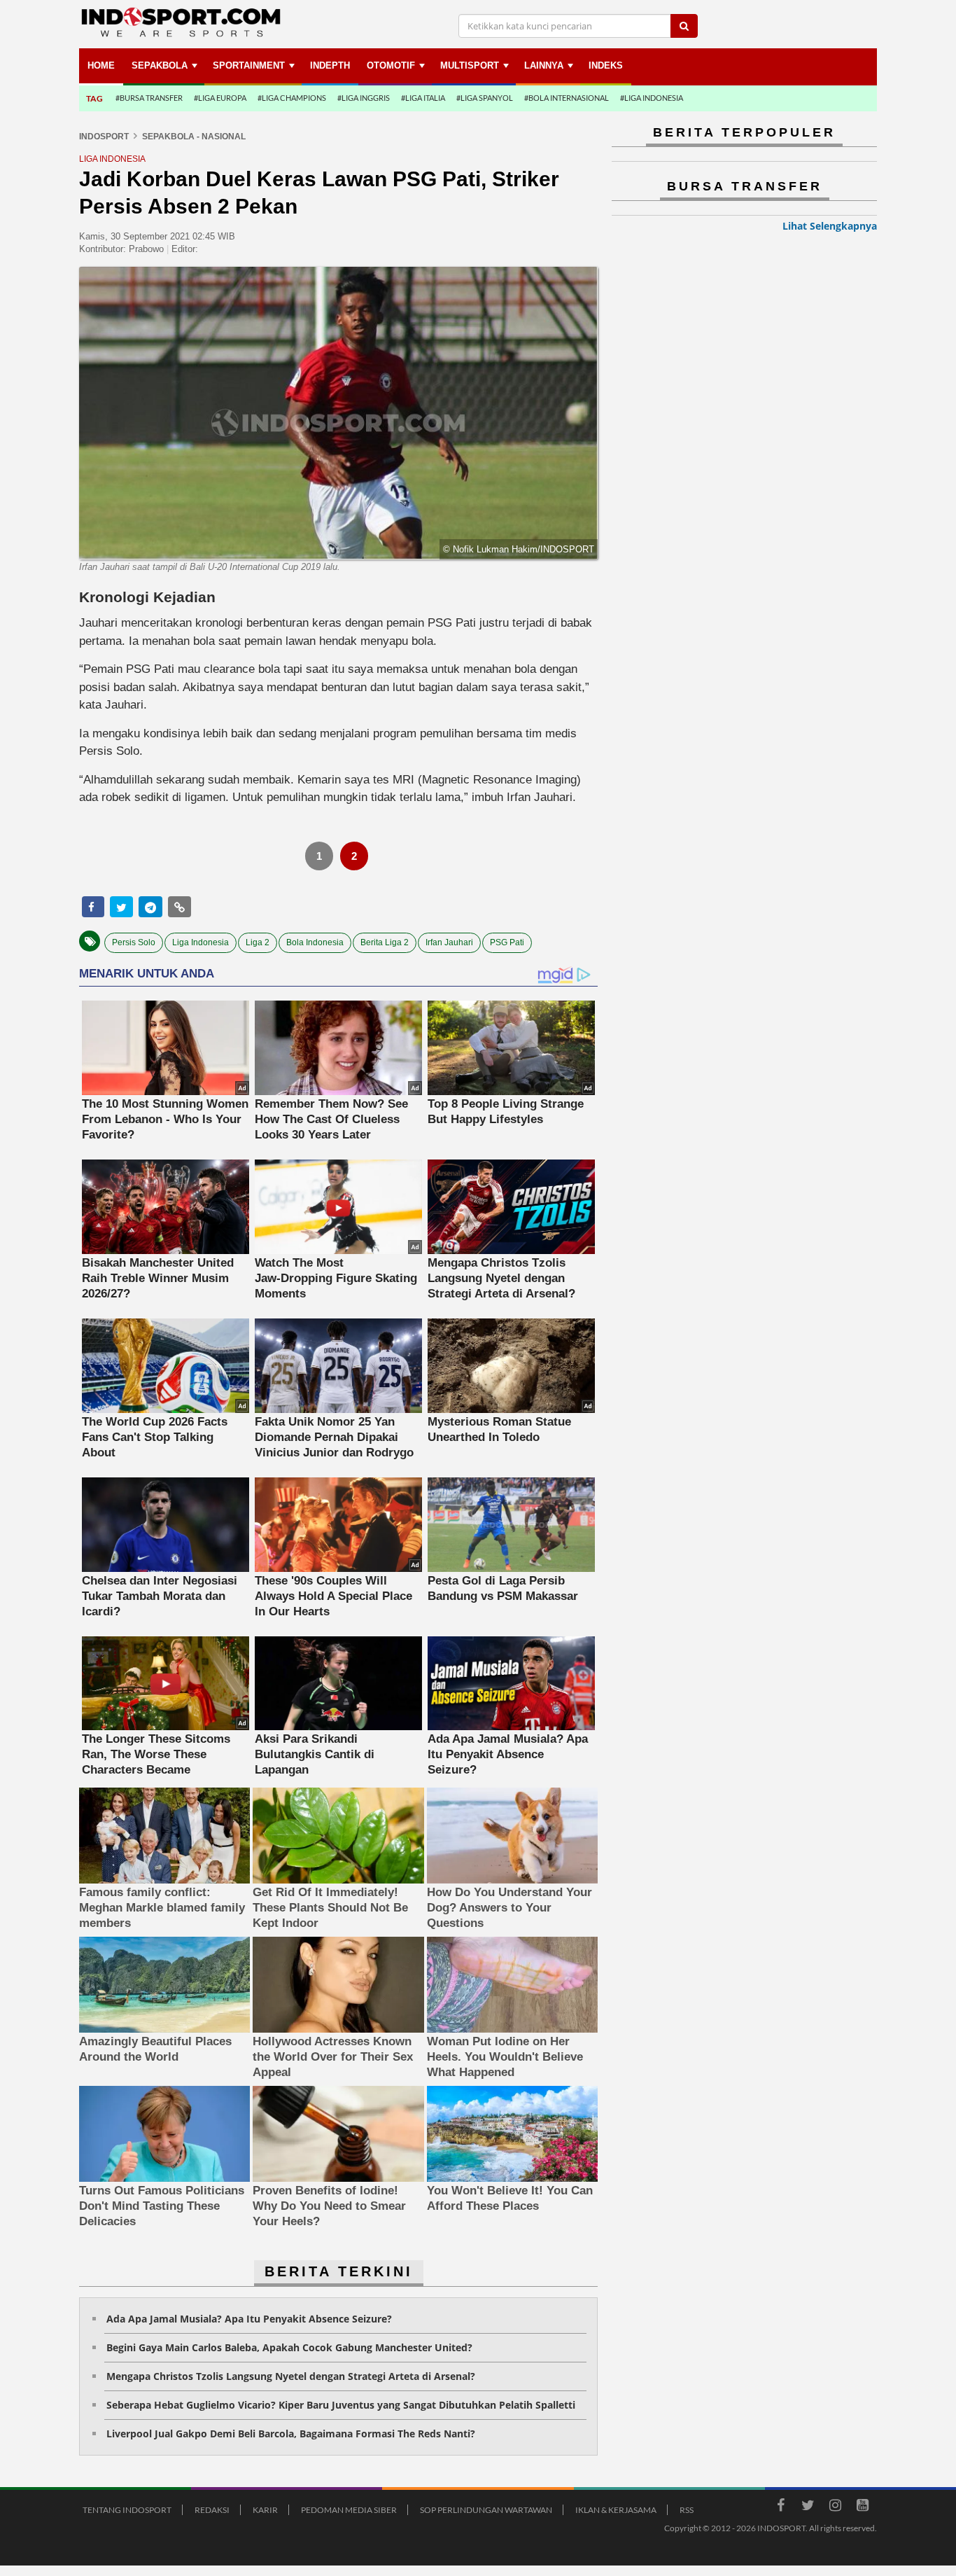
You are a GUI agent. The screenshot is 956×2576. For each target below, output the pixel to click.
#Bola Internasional (567, 98)
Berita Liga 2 (385, 942)
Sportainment (249, 65)
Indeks (606, 65)
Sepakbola (160, 65)
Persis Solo (134, 942)
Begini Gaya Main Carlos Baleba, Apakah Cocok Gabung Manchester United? (289, 2347)
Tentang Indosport (127, 2510)
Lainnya (544, 65)
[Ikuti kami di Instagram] (835, 2507)
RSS (687, 2510)
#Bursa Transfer (149, 98)
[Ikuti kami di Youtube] (862, 2507)
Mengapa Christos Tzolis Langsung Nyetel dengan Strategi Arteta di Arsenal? (291, 2376)
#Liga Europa (220, 98)
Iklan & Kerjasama (616, 2510)
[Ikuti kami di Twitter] (808, 2507)
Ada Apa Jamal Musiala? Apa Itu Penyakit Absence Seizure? (249, 2319)
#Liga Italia (423, 98)
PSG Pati (507, 942)
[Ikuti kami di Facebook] (780, 2507)
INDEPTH (330, 65)
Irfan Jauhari (449, 942)
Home (101, 65)
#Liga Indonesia (652, 98)
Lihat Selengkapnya (830, 226)
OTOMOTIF (391, 65)
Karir (265, 2510)
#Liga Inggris (364, 98)
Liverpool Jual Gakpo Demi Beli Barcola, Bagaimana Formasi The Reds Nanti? (291, 2434)
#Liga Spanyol (485, 98)
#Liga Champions (292, 98)
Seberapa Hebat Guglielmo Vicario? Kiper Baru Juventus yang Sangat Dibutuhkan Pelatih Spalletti (341, 2405)
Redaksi (212, 2510)
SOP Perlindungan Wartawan (486, 2510)
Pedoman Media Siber (349, 2510)
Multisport (470, 65)
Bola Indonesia (315, 942)
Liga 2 (258, 942)
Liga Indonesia (201, 942)
